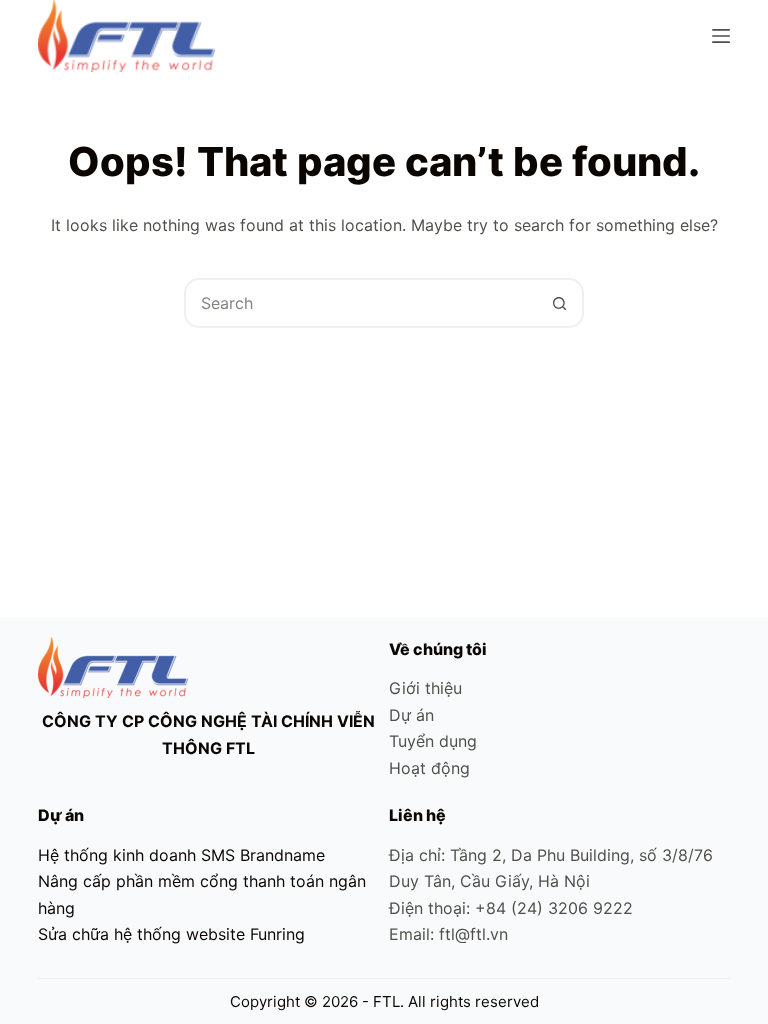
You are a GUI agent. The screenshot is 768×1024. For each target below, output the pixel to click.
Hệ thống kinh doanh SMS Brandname (181, 855)
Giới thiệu (425, 688)
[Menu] (721, 36)
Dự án (411, 715)
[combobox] (361, 303)
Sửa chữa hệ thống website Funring (171, 934)
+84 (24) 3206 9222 (554, 908)
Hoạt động (429, 768)
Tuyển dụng (433, 741)
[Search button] (559, 303)
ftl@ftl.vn (473, 934)
